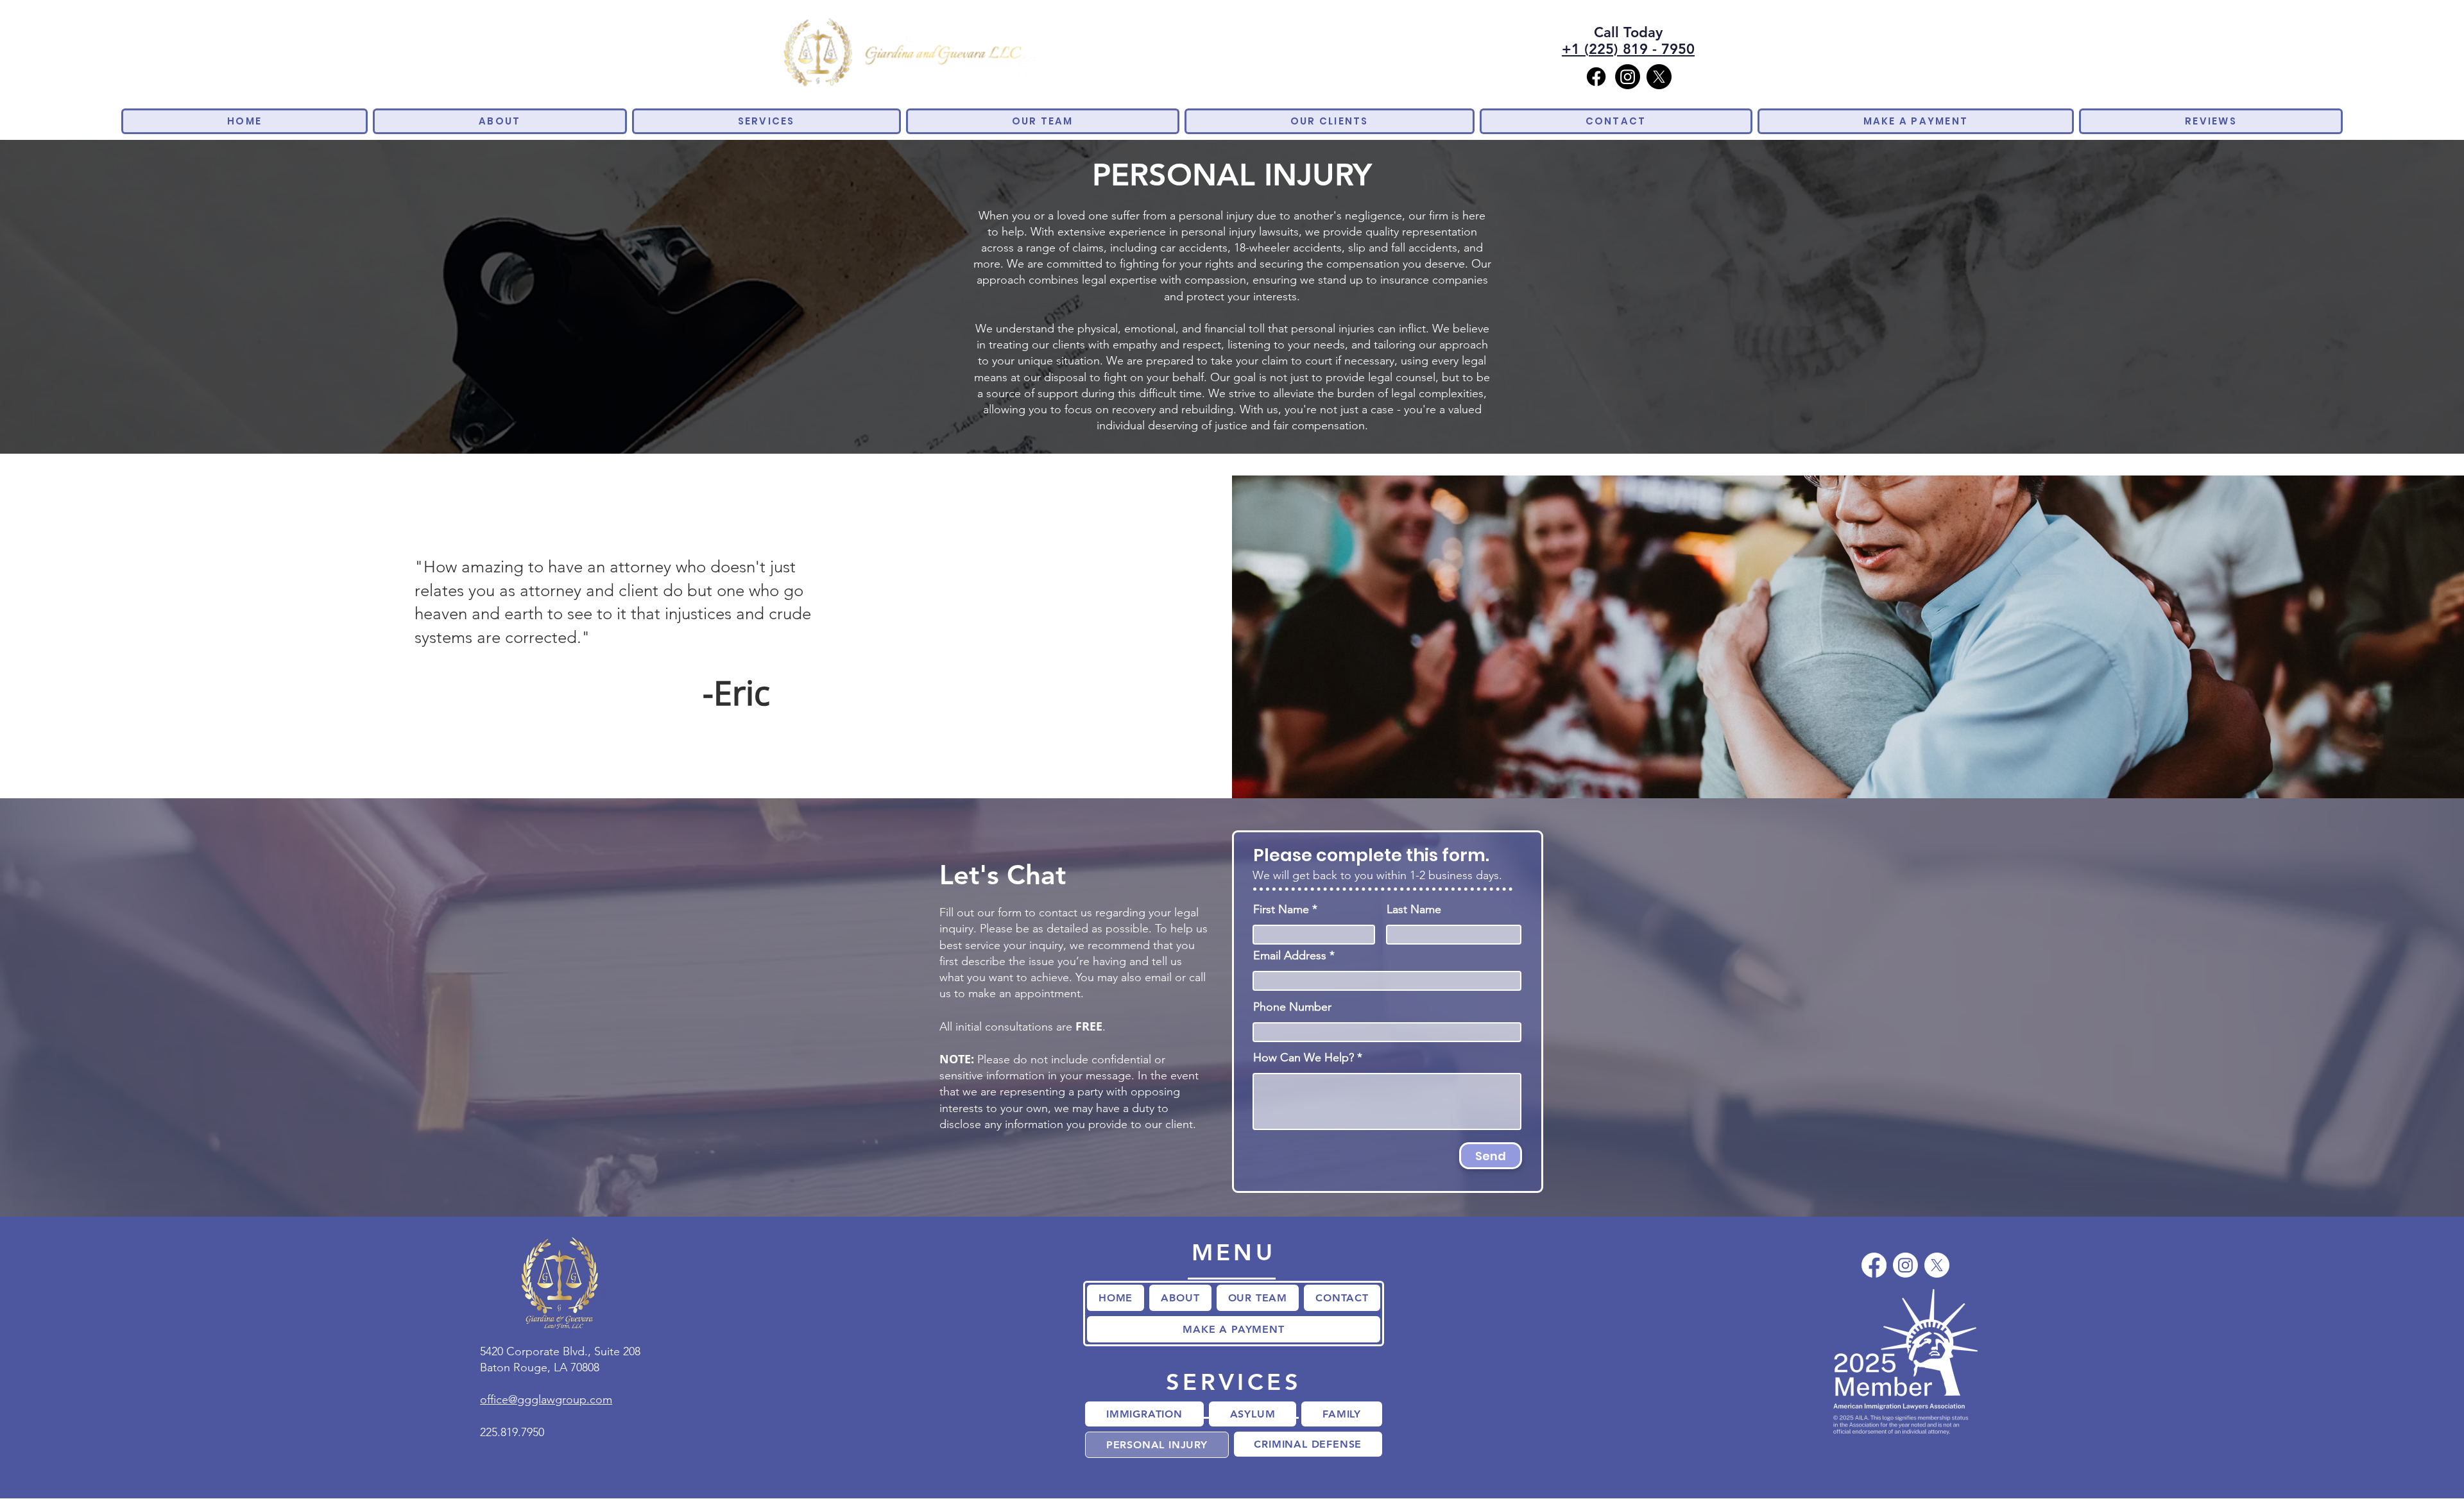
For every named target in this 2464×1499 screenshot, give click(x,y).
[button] (766, 121)
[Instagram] (1628, 77)
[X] (1659, 77)
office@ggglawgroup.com (546, 1400)
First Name (1281, 909)
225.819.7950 (512, 1432)
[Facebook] (1596, 77)
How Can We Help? (1304, 1058)
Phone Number (1292, 1007)
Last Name (1414, 909)
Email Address (1290, 955)
